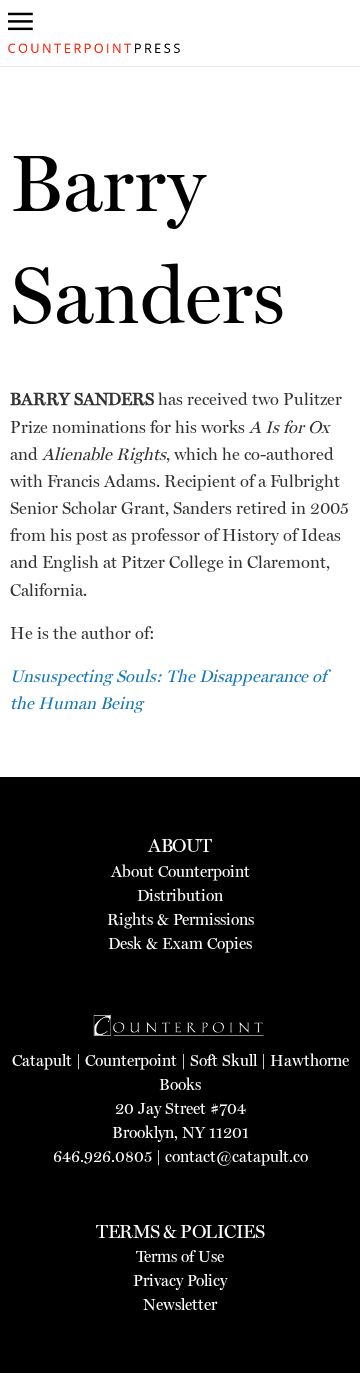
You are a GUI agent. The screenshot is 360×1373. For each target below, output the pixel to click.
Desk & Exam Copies (180, 943)
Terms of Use (180, 1256)
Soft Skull (223, 1060)
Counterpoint (131, 1060)
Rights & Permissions (180, 919)
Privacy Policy (180, 1280)
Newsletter (180, 1304)
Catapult (42, 1060)
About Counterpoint (180, 871)
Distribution (180, 895)
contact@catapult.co (236, 1156)
